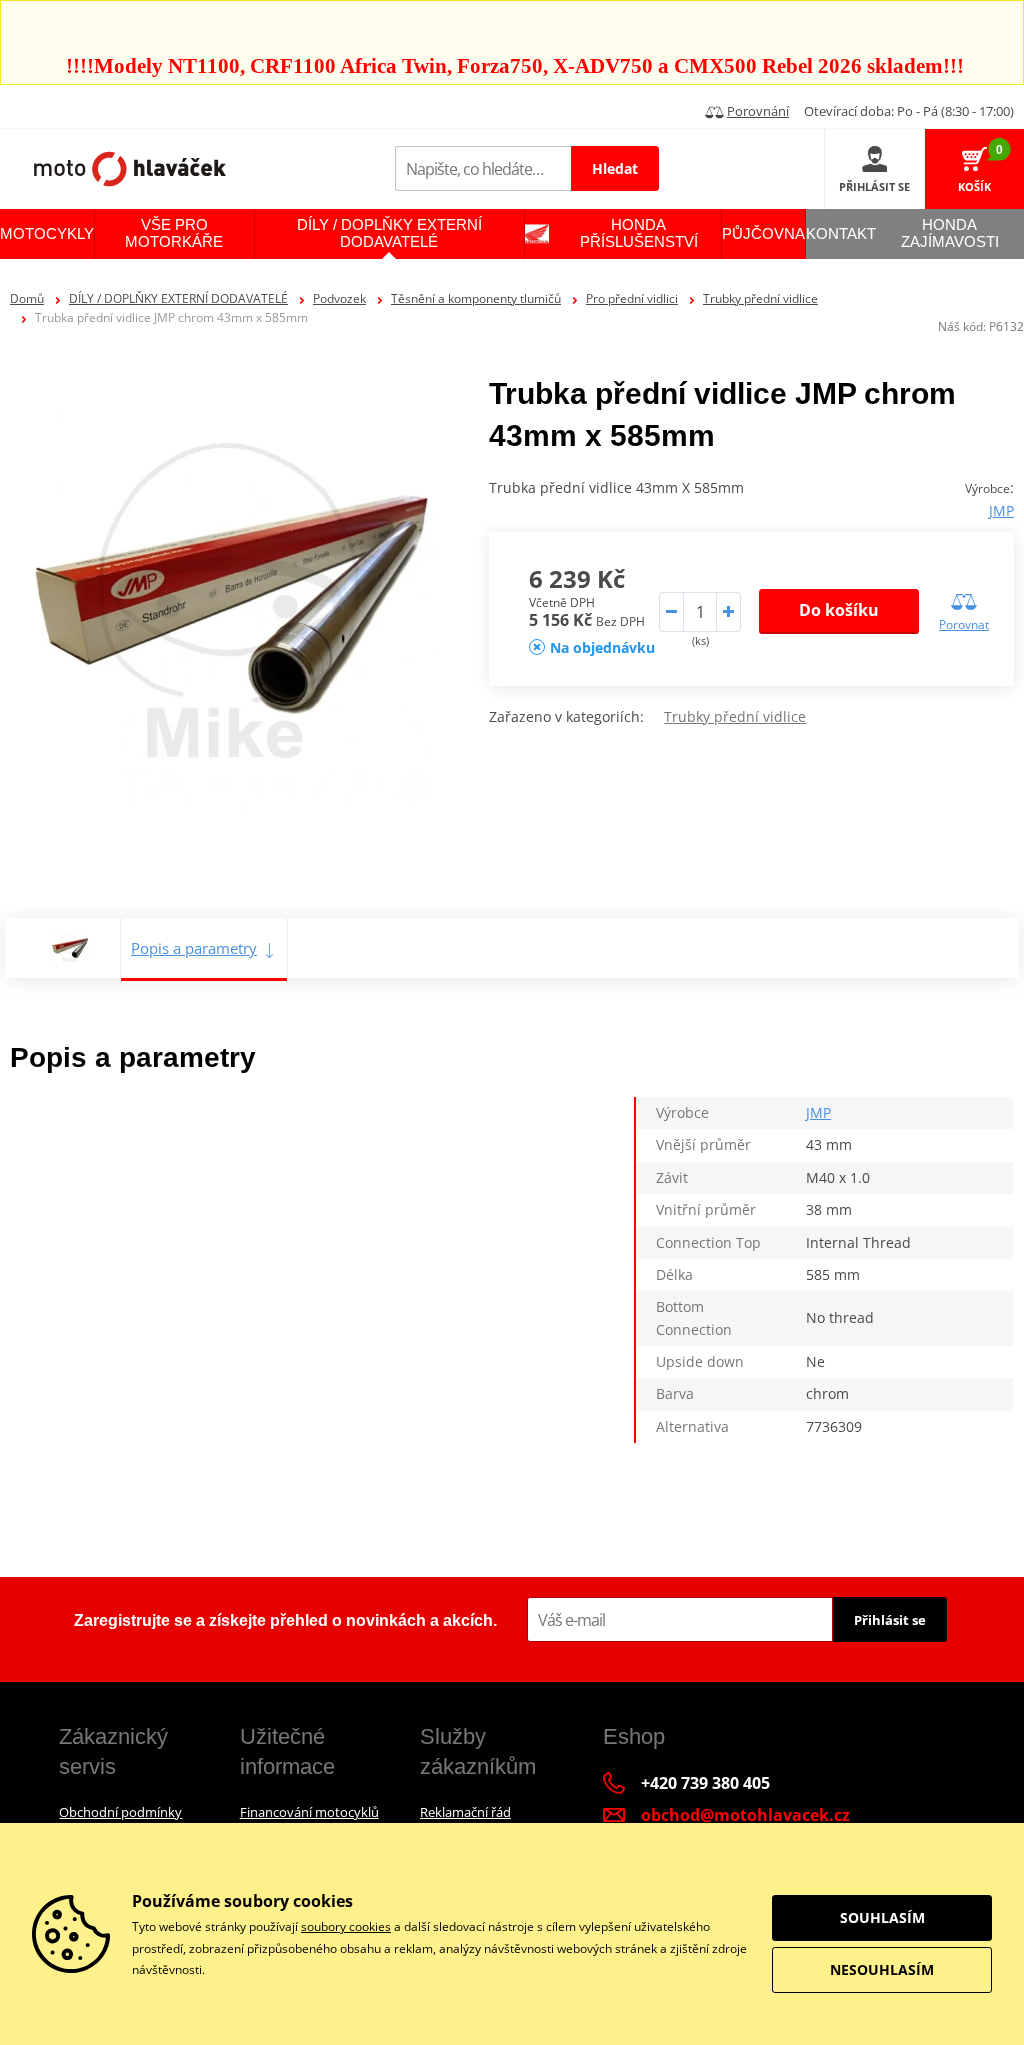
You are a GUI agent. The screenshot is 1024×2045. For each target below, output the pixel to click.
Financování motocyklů (309, 1812)
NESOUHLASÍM (882, 1969)
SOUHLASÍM (882, 1917)
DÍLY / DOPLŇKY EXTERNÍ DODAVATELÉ (178, 298)
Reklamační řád (465, 1812)
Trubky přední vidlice (760, 298)
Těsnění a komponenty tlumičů (476, 298)
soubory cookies (346, 1926)
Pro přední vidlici (632, 298)
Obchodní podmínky (120, 1812)
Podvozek (339, 298)
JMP (1001, 510)
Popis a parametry (194, 948)
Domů (27, 298)
